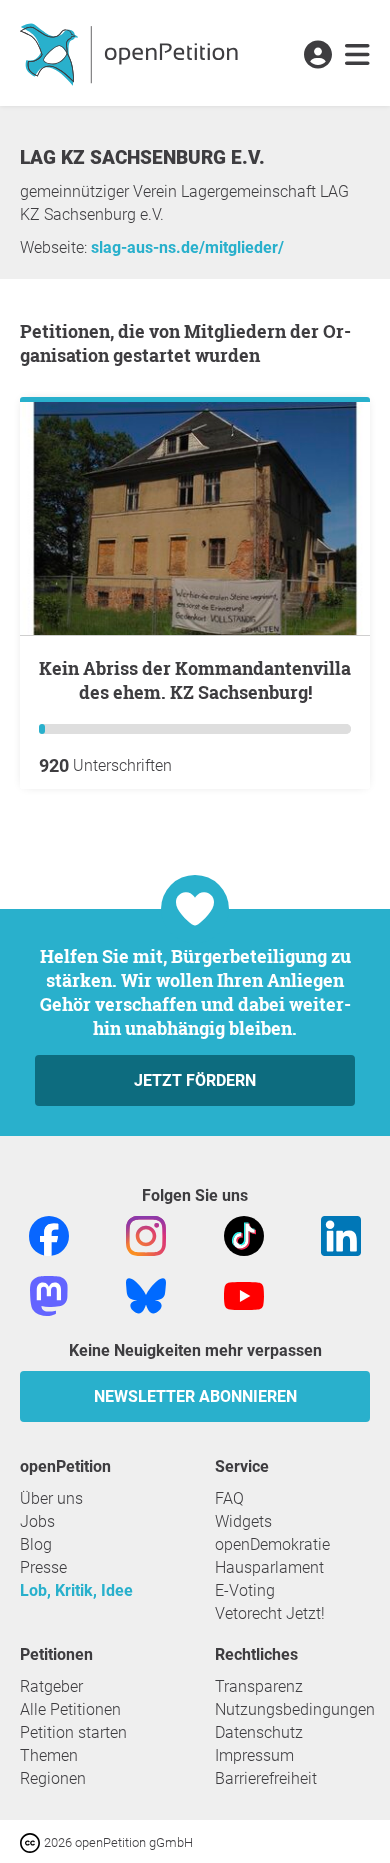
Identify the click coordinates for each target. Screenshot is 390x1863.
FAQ (229, 1498)
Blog (36, 1544)
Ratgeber (51, 1686)
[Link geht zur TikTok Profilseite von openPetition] (244, 1235)
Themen (49, 1755)
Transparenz (259, 1686)
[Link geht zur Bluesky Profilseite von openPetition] (146, 1295)
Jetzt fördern (195, 1080)
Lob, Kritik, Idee (76, 1590)
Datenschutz (259, 1732)
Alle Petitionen (70, 1709)
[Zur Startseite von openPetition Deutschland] (131, 53)
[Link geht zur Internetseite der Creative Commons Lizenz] (32, 1841)
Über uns (51, 1498)
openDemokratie (272, 1544)
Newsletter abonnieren (195, 1396)
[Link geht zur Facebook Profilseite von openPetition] (49, 1235)
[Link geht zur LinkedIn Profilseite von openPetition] (341, 1235)
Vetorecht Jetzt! (270, 1613)
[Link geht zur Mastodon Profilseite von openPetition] (49, 1295)
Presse (43, 1567)
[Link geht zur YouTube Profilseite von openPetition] (244, 1295)
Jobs (37, 1521)
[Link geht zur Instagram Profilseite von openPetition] (146, 1235)
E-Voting (245, 1590)
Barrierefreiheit (266, 1778)
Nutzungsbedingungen (295, 1709)
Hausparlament (269, 1567)
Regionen (53, 1778)
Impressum (254, 1755)
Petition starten (73, 1732)
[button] (317, 56)
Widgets (243, 1521)
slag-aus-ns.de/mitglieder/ (187, 247)
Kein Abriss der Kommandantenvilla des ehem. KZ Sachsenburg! (195, 680)
